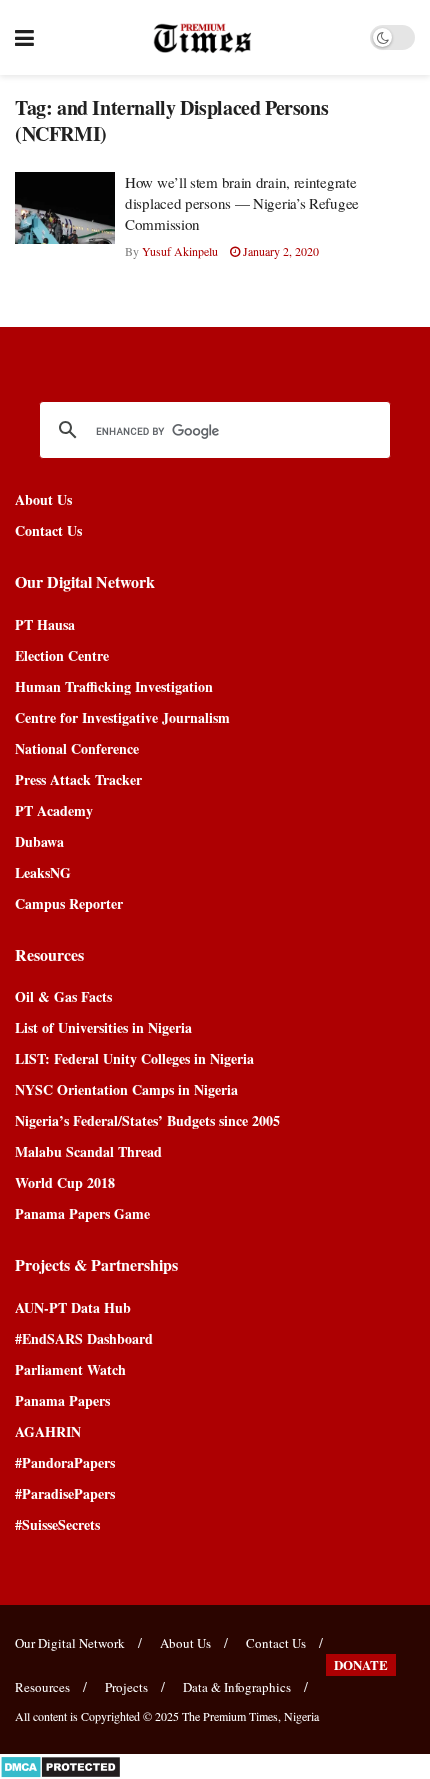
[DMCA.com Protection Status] (60, 1764)
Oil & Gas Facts (63, 996)
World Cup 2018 (65, 1182)
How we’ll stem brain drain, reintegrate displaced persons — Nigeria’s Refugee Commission (242, 203)
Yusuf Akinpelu (180, 251)
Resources (42, 1687)
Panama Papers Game (82, 1213)
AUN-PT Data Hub (73, 1307)
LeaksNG (43, 872)
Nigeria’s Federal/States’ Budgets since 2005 (147, 1120)
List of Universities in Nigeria (103, 1027)
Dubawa (39, 841)
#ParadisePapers (65, 1493)
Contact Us (48, 530)
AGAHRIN (48, 1431)
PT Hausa (45, 624)
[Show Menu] (24, 37)
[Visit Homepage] (202, 38)
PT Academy (54, 810)
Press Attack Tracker (78, 779)
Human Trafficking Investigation (114, 686)
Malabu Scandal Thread (88, 1151)
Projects (126, 1687)
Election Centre (62, 655)
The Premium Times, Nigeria (250, 1716)
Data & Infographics (237, 1687)
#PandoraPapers (65, 1462)
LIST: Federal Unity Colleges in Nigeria (134, 1058)
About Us (43, 499)
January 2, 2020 (279, 251)
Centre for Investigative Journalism (122, 717)
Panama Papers (62, 1400)
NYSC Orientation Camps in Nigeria (126, 1089)
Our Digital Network (70, 1643)
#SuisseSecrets (57, 1524)
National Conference (77, 748)
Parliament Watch (70, 1369)
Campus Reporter (69, 903)
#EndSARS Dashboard (84, 1338)
